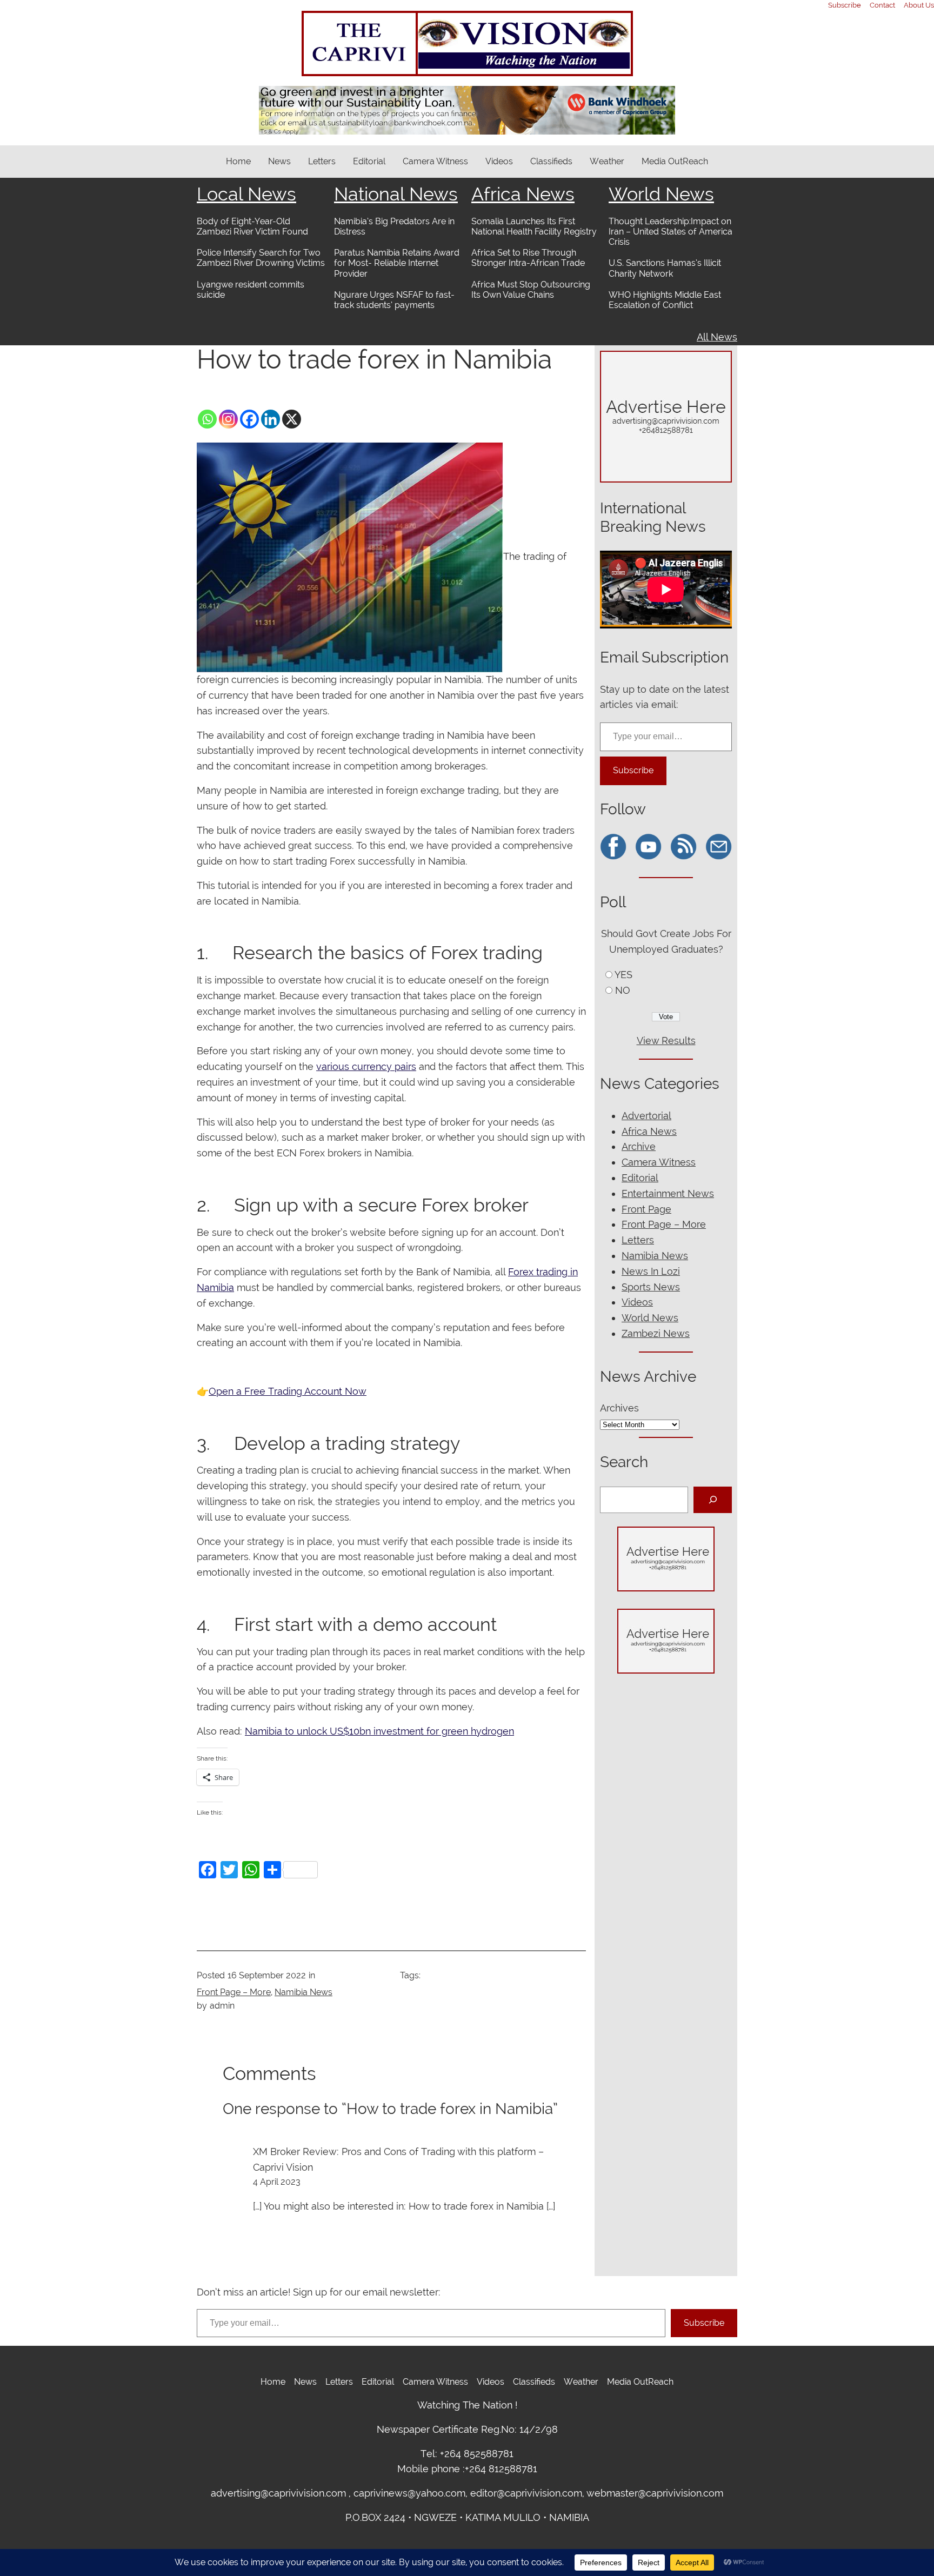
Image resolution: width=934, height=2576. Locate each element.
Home (238, 161)
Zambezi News (656, 1333)
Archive (639, 1146)
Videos (637, 1302)
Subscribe (633, 770)
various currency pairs (366, 1066)
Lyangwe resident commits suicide (251, 290)
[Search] (713, 1500)
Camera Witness (659, 1162)
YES (623, 975)
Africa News (523, 194)
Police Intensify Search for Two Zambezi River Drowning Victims (261, 258)
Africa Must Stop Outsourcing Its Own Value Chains (531, 290)
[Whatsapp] (207, 419)
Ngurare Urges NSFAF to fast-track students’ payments (394, 300)
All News (717, 337)
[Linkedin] (271, 419)
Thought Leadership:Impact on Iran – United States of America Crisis (671, 232)
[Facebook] (249, 419)
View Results (666, 1041)
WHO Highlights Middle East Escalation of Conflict (665, 300)
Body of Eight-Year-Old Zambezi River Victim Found (252, 226)
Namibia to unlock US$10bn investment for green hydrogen (379, 1731)
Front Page (646, 1209)
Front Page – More (234, 1992)
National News (396, 194)
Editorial (640, 1178)
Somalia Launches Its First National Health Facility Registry (534, 226)
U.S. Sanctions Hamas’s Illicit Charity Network (665, 268)
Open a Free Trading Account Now (288, 1391)
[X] (292, 419)
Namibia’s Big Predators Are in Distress (394, 226)
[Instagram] (228, 419)
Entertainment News (668, 1193)
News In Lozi (651, 1271)
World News (661, 194)
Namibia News (303, 1992)
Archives (619, 1408)
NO (623, 990)
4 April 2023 (277, 2182)
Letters (638, 1240)
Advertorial (646, 1116)
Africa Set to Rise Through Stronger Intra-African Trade (528, 258)
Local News (246, 194)
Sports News (651, 1287)
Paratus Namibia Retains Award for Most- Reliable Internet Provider (397, 263)
